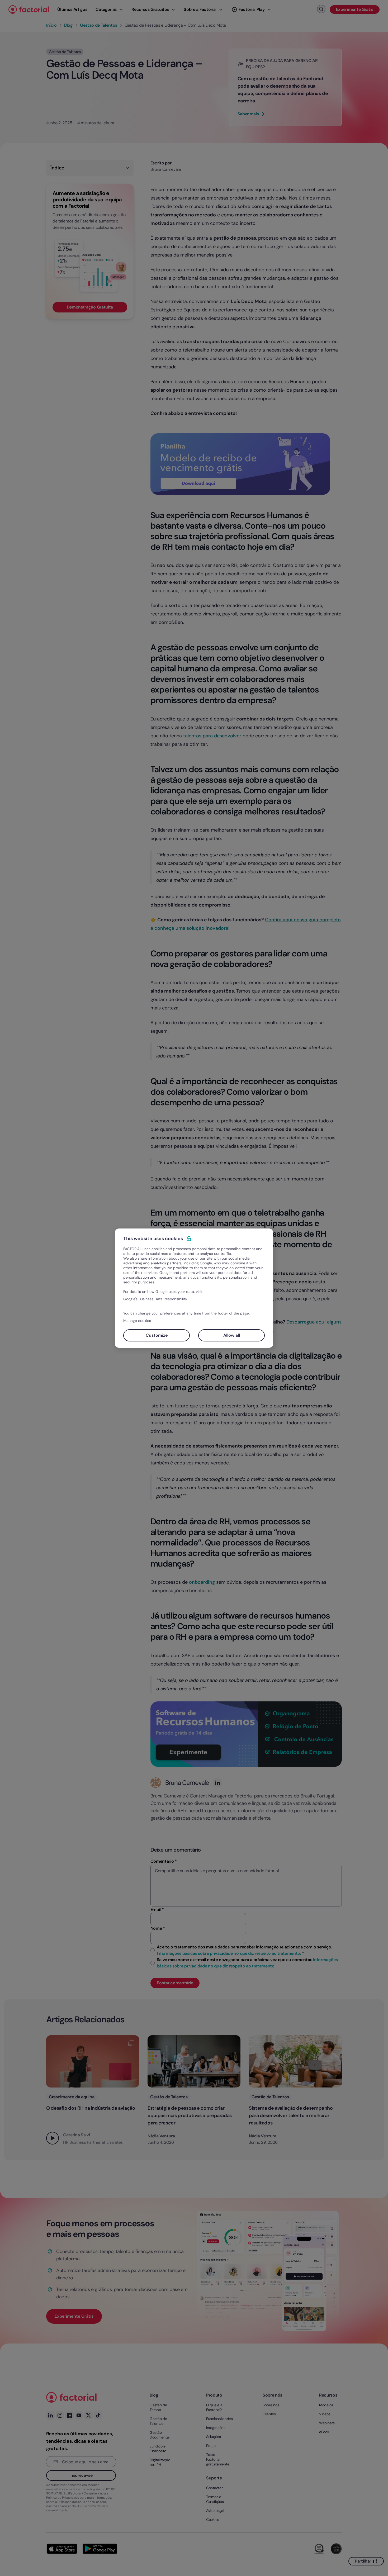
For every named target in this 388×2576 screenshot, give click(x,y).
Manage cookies (137, 1321)
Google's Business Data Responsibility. (155, 1299)
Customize (157, 1335)
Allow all (232, 1335)
